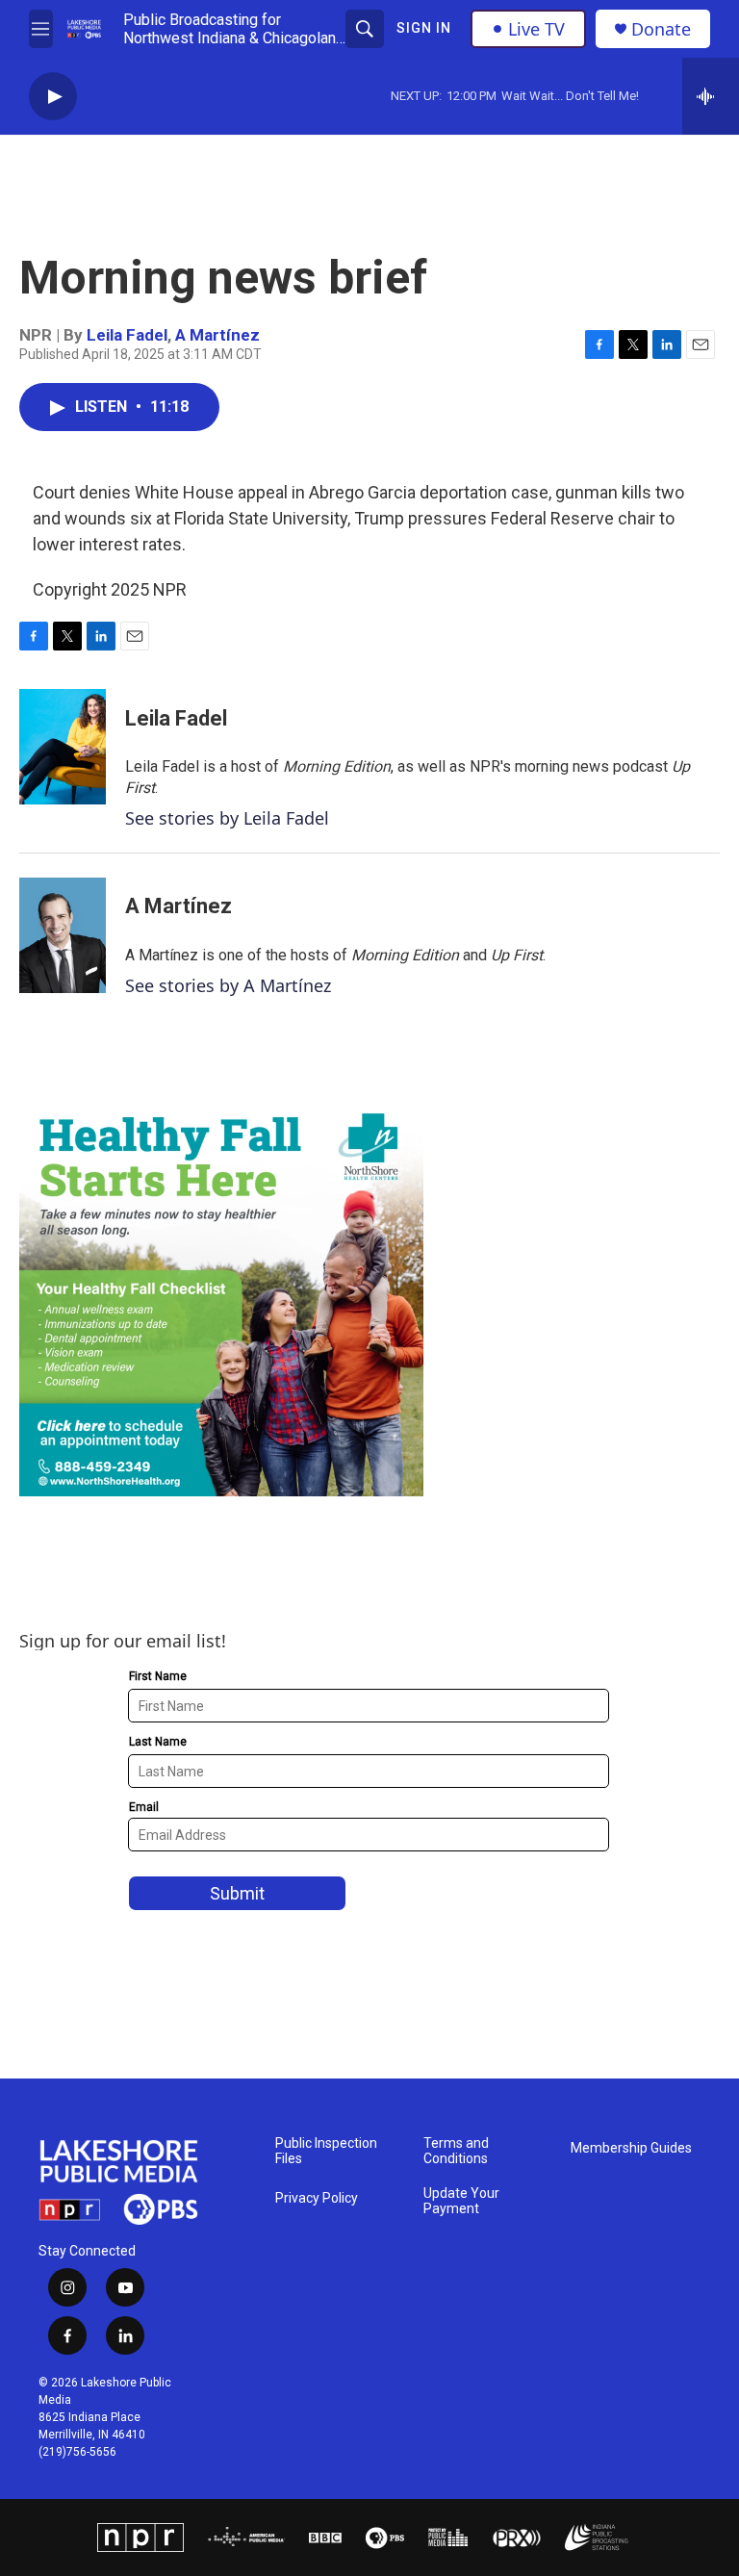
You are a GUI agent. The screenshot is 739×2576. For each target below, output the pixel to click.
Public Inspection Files (326, 2151)
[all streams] (711, 96)
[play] (53, 97)
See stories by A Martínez (228, 985)
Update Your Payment (461, 2201)
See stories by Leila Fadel (227, 818)
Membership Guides (631, 2148)
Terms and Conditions (456, 2151)
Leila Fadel (127, 335)
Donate (661, 29)
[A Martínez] (63, 935)
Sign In (424, 28)
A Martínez (217, 335)
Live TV (536, 29)
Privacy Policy (317, 2198)
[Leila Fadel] (63, 747)
